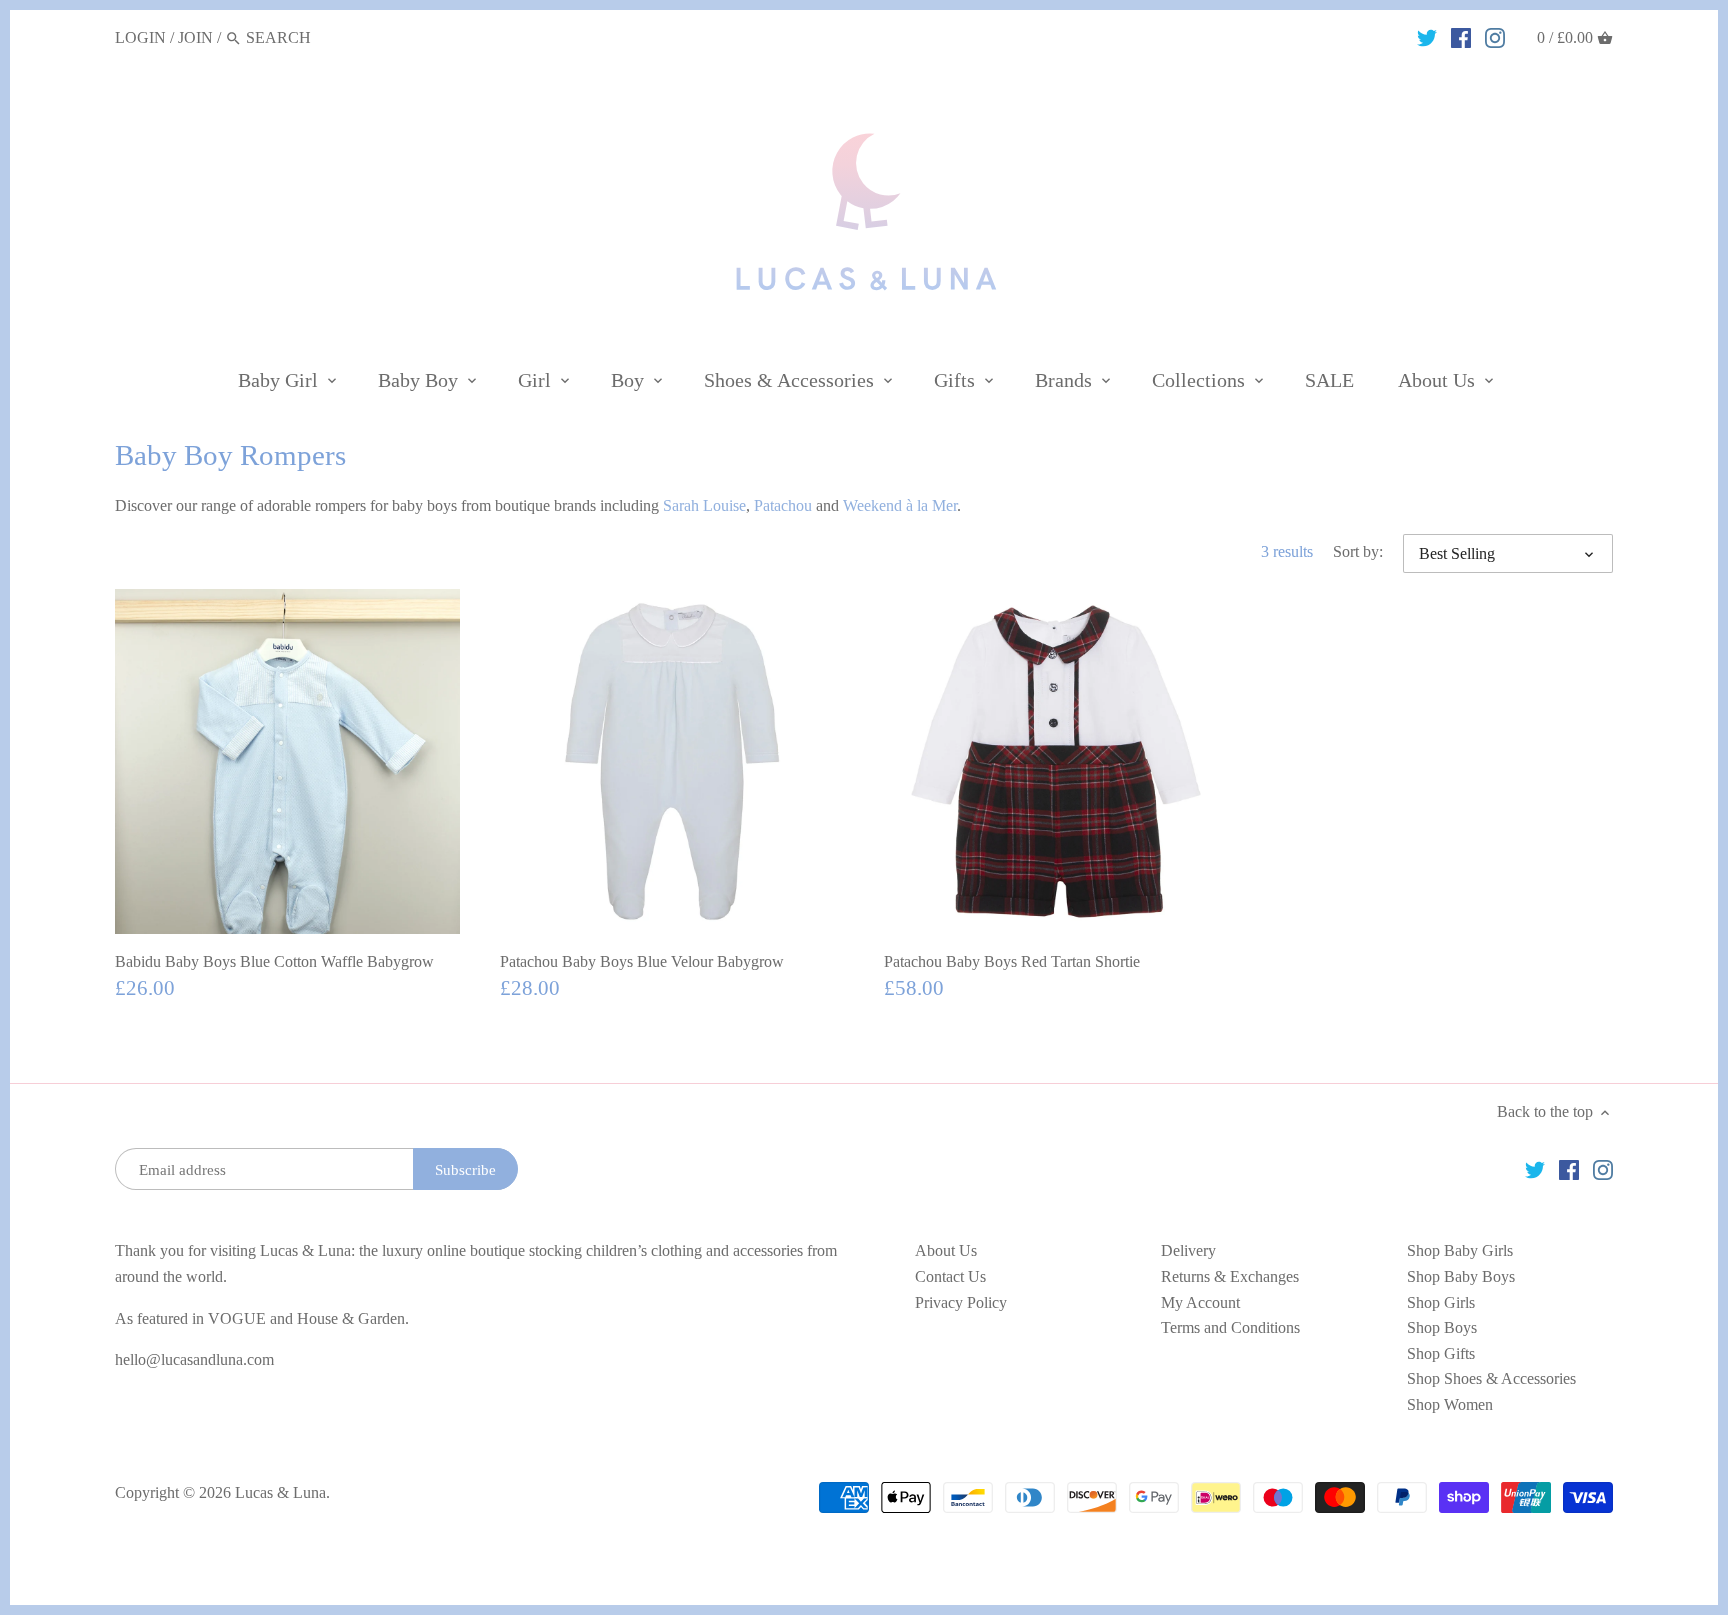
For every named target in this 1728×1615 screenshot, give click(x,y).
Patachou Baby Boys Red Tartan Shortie (1012, 961)
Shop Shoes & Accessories (1491, 1378)
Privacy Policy (961, 1302)
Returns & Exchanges (1230, 1276)
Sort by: (1358, 551)
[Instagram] (1495, 37)
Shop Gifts (1441, 1353)
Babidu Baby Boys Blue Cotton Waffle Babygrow (274, 961)
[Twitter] (1427, 37)
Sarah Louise (704, 505)
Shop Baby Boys (1461, 1276)
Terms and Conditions (1230, 1327)
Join (195, 37)
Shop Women (1450, 1404)
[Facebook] (1461, 37)
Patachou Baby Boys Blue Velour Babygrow (642, 961)
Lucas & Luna (280, 1492)
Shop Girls (1441, 1302)
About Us (946, 1250)
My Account (1200, 1302)
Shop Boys (1442, 1327)
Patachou (783, 505)
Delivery (1188, 1250)
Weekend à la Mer (900, 505)
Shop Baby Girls (1460, 1250)
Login (140, 37)
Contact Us (950, 1276)
